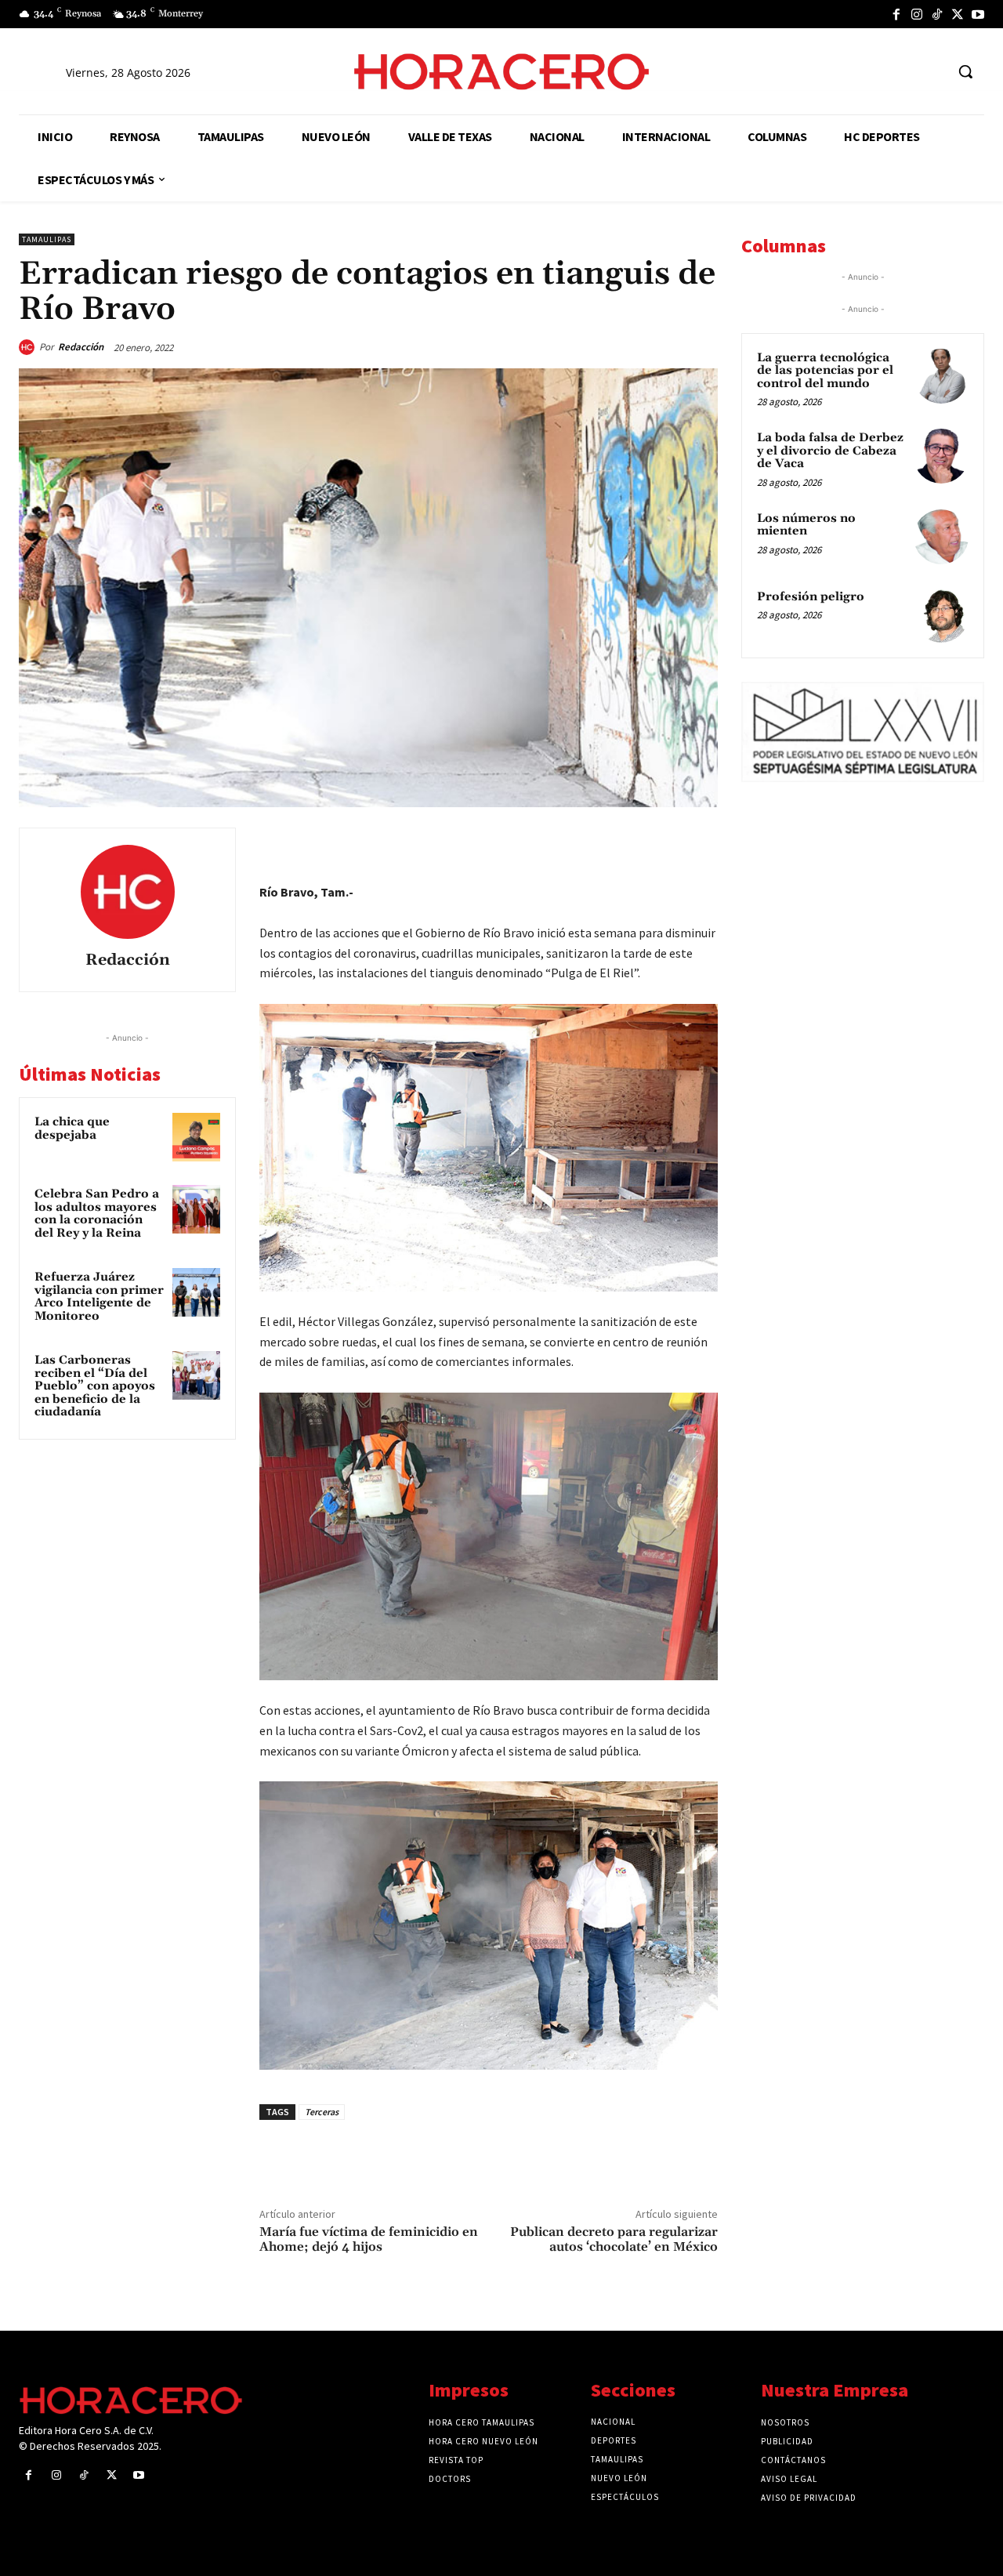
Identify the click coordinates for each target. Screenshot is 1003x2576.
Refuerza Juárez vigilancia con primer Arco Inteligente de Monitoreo (99, 1297)
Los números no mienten (806, 525)
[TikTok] (937, 14)
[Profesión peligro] (941, 615)
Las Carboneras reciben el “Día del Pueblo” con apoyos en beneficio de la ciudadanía (95, 1386)
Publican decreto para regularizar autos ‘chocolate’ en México (614, 2239)
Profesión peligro (811, 597)
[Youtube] (978, 14)
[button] (965, 71)
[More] (701, 843)
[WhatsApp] (592, 843)
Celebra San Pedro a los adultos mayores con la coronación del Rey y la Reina (97, 1214)
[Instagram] (917, 14)
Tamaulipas (47, 239)
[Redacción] (29, 347)
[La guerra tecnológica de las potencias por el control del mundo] (941, 376)
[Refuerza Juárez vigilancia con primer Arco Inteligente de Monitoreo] (197, 1292)
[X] (958, 14)
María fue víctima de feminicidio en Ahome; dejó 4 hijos (369, 2239)
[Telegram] (628, 843)
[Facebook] (896, 14)
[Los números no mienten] (941, 537)
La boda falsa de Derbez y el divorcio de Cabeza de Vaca (830, 451)
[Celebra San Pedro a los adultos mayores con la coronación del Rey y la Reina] (197, 1209)
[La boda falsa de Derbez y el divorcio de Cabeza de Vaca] (941, 456)
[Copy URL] (664, 843)
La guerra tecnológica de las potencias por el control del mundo (825, 371)
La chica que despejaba (72, 1129)
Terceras (322, 2112)
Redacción (81, 347)
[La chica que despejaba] (197, 1137)
